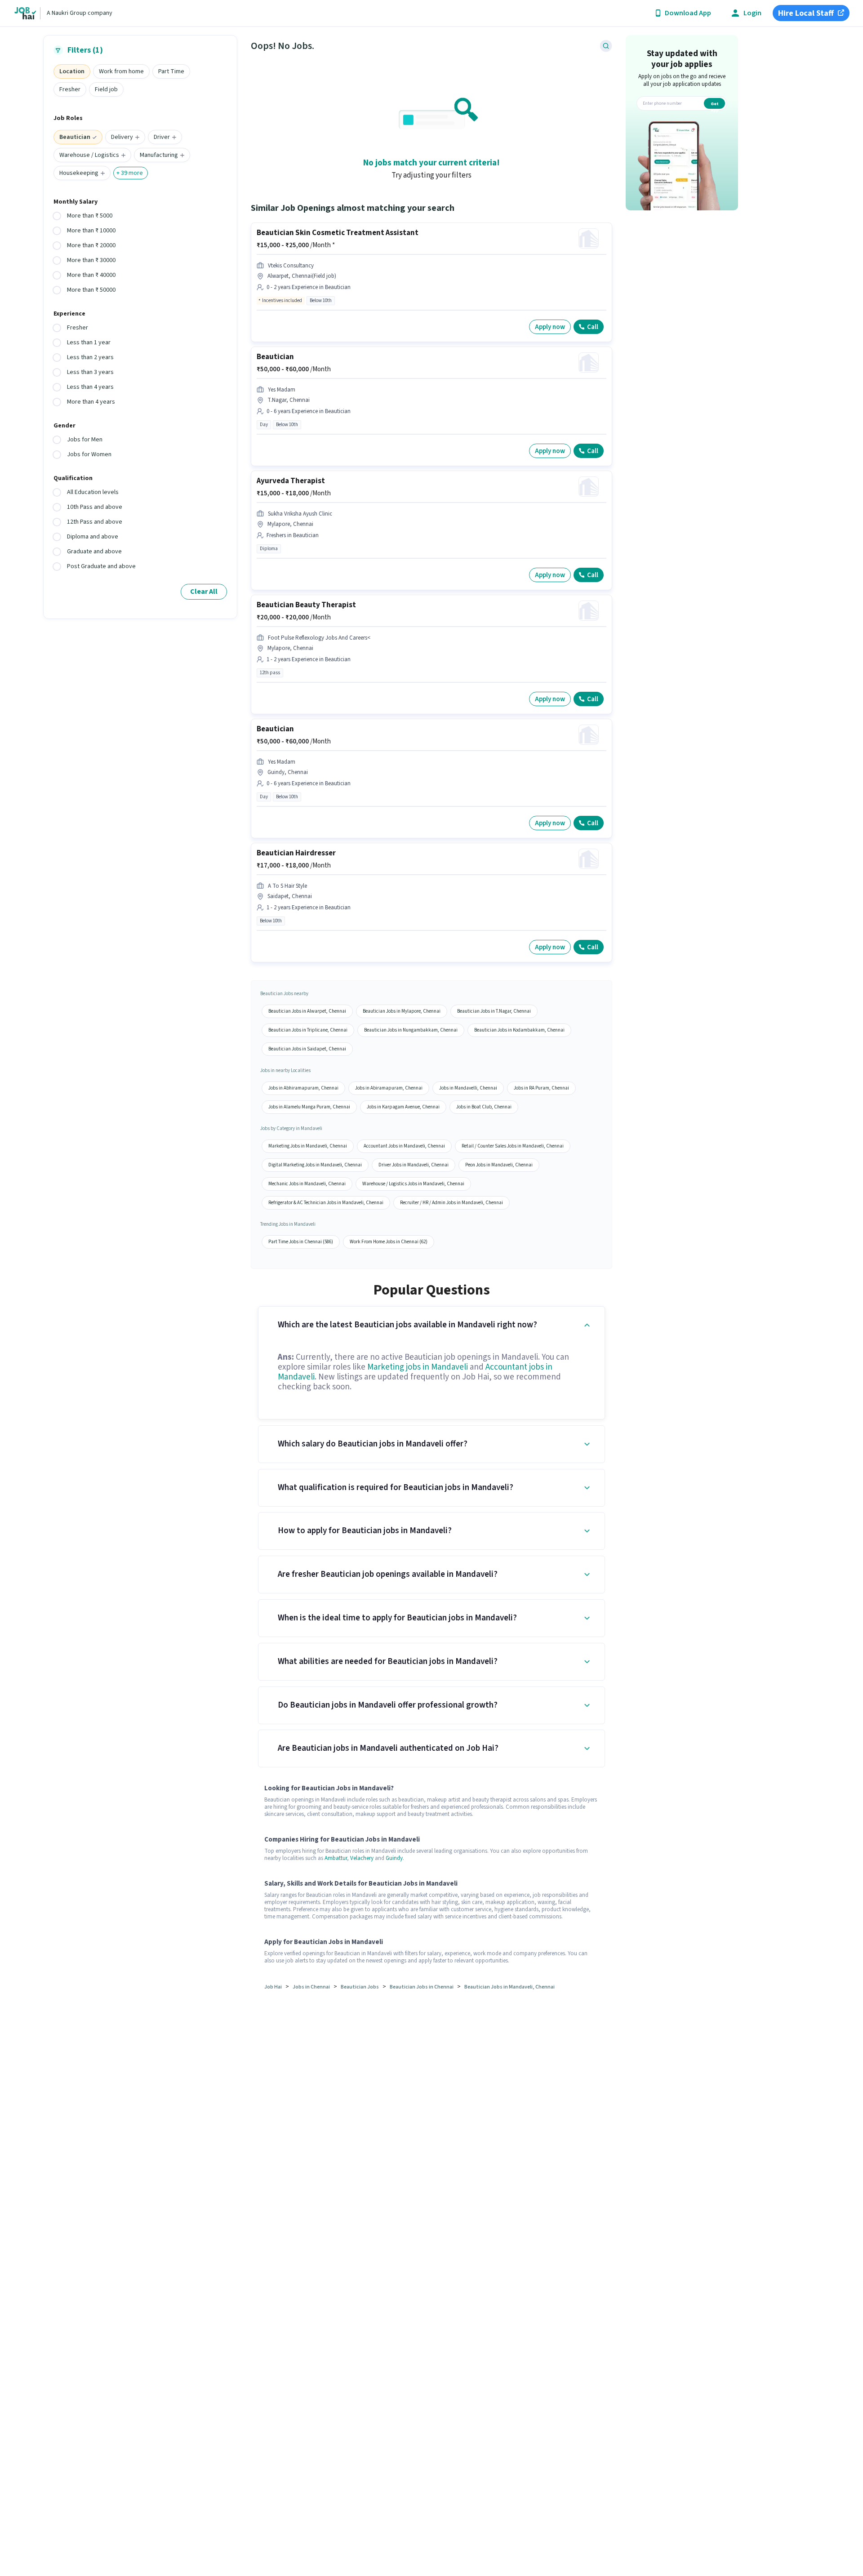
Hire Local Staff (806, 13)
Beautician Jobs (360, 1987)
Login (752, 13)
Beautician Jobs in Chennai (422, 1987)
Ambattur (336, 1858)
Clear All (204, 592)
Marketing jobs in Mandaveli (418, 1367)
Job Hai (273, 1987)
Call (593, 327)
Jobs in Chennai (311, 1987)
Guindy (394, 1858)
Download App (688, 13)
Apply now (550, 327)
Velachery (362, 1858)
